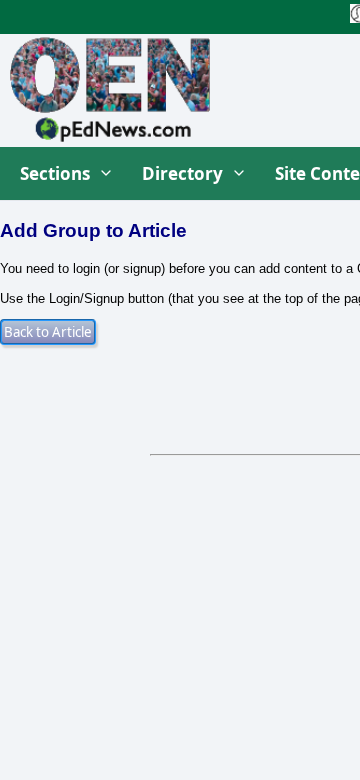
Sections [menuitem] (55, 173)
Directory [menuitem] (182, 173)
